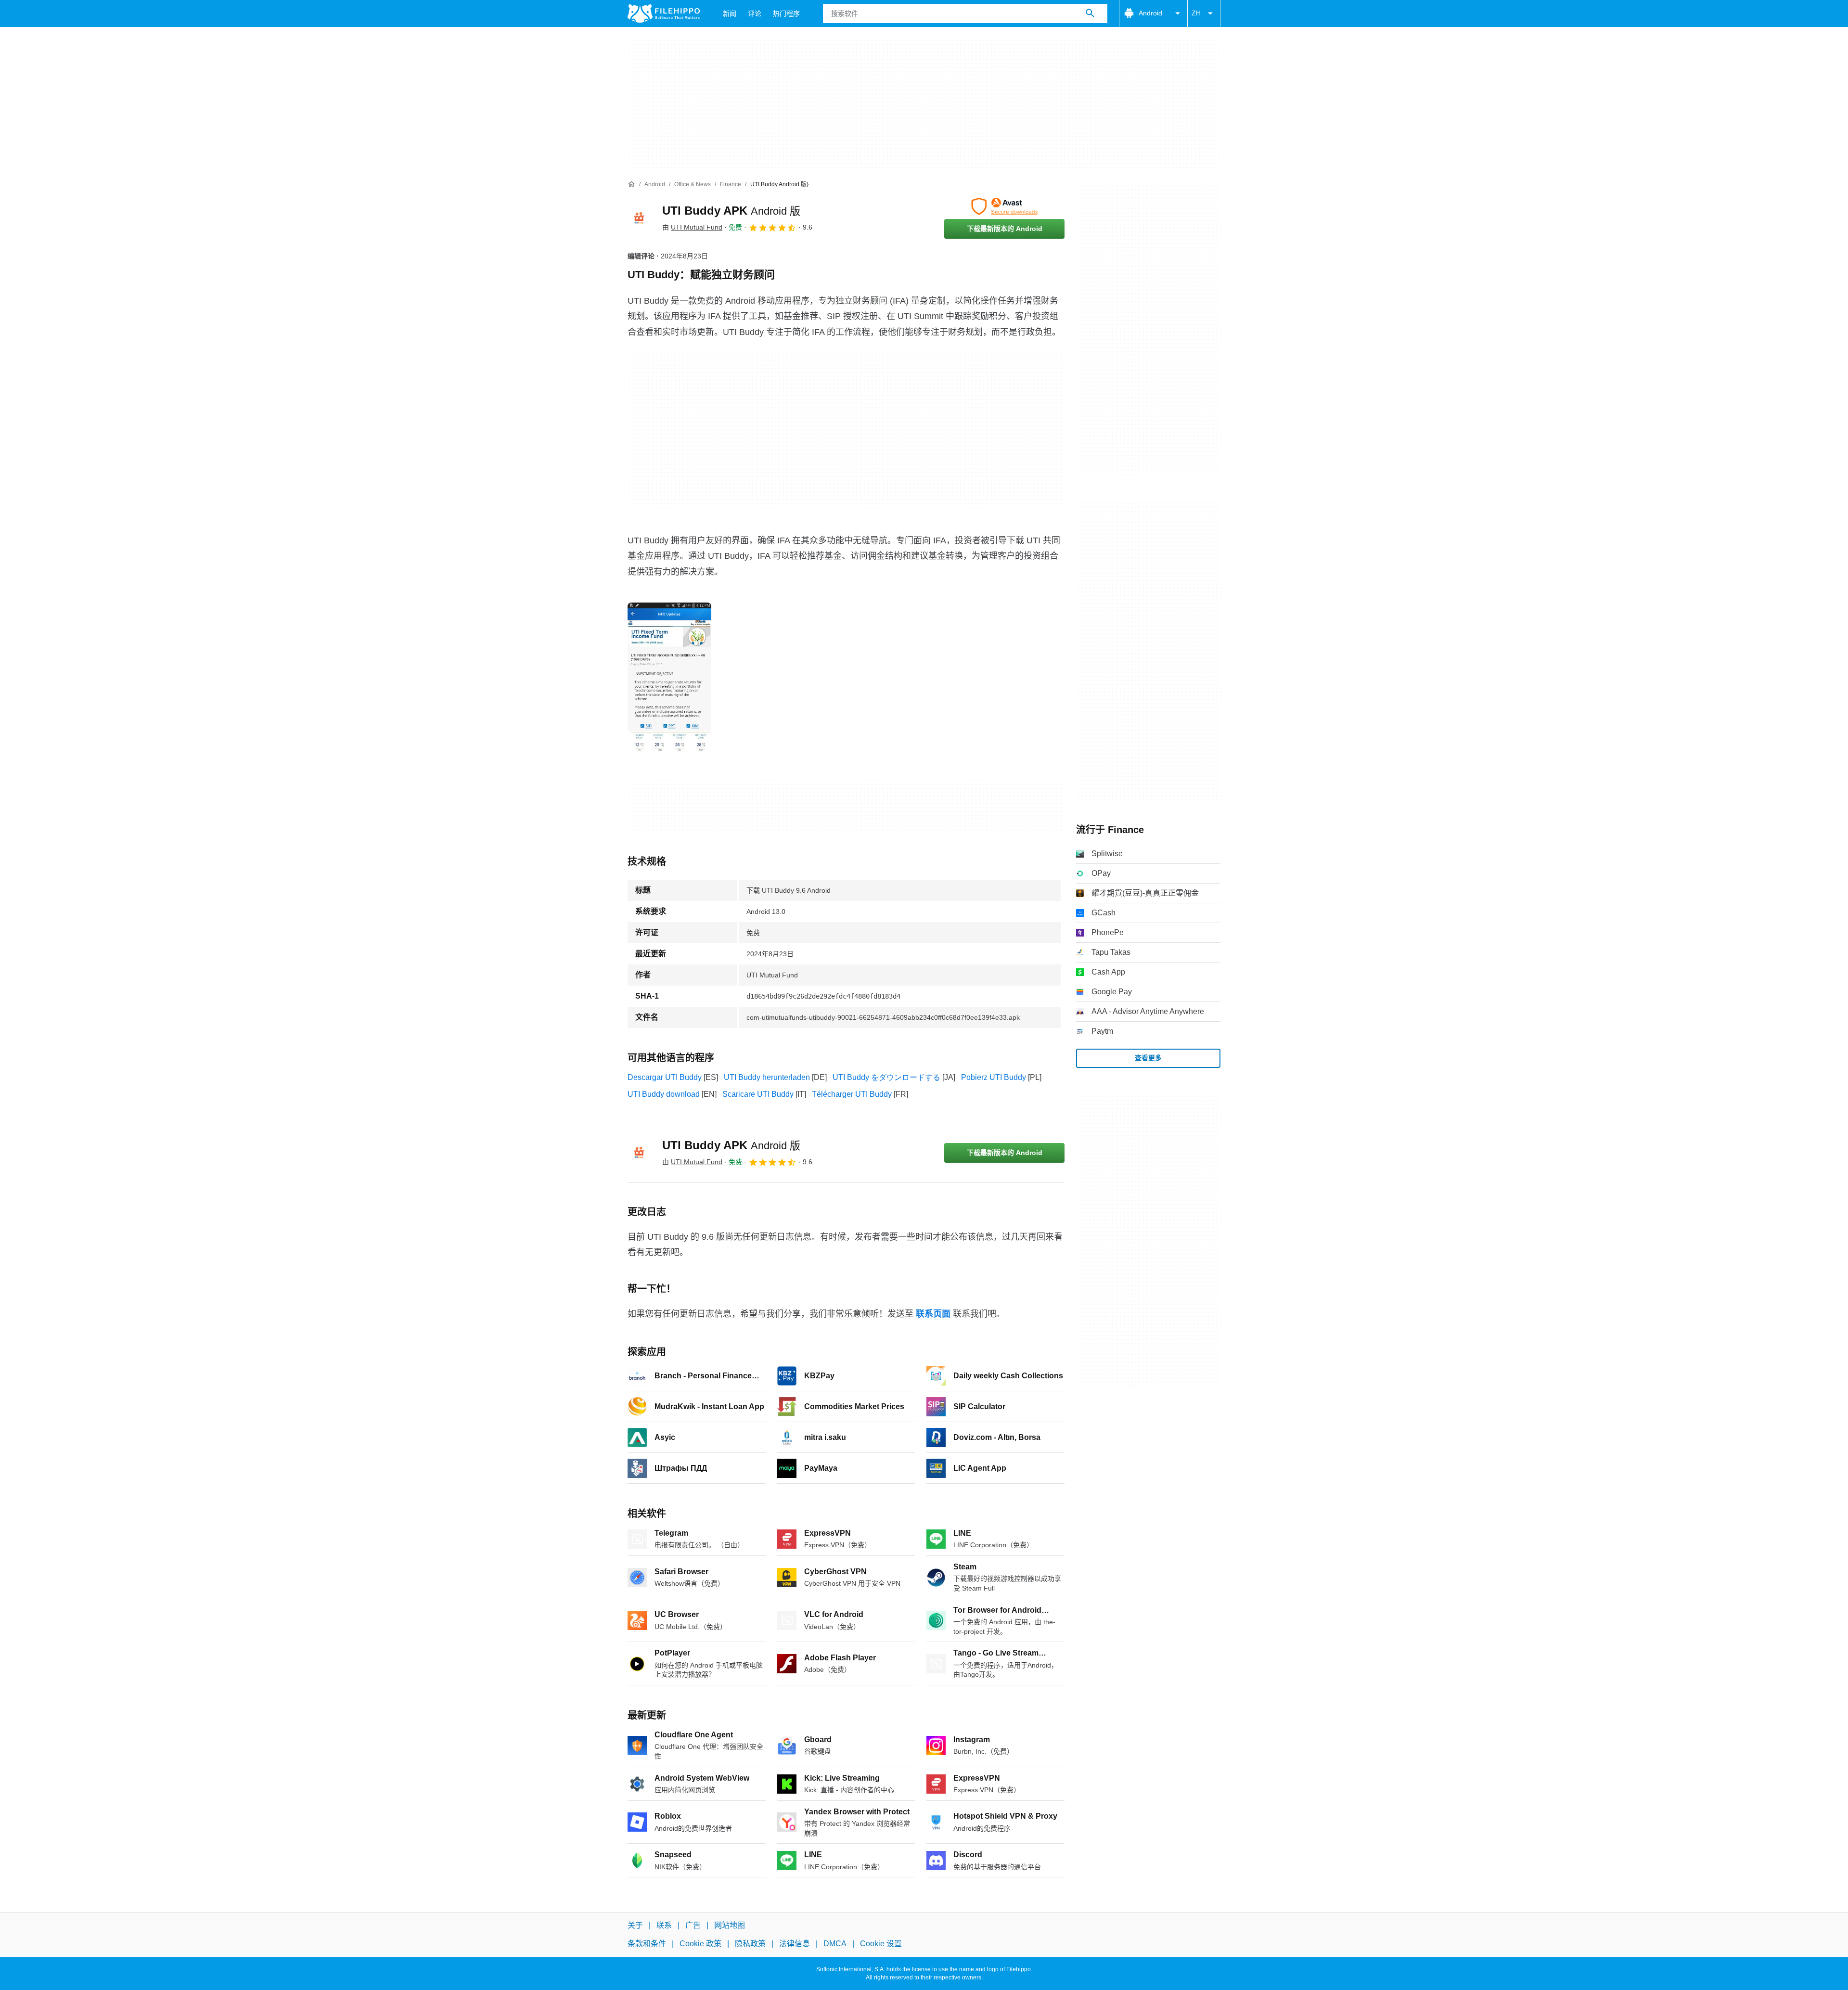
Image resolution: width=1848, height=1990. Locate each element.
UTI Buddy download (664, 1094)
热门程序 (786, 13)
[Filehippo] (664, 13)
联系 (664, 1925)
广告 (693, 1925)
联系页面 (933, 1314)
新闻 (730, 13)
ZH (1196, 13)
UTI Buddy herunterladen (767, 1077)
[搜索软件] (1090, 13)
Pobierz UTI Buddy (994, 1077)
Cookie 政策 (700, 1944)
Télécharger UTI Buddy (852, 1094)
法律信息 (795, 1944)
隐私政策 (750, 1944)
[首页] (631, 184)
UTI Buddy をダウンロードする (886, 1077)
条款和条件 (647, 1944)
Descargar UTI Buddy (665, 1077)
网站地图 (730, 1925)
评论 (755, 13)
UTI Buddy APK (731, 211)
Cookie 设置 (881, 1944)
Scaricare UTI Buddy (758, 1094)
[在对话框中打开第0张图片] (669, 677)
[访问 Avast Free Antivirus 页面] (1004, 206)
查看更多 (1148, 1058)
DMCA (835, 1944)
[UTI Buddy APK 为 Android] (639, 218)
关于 (635, 1925)
